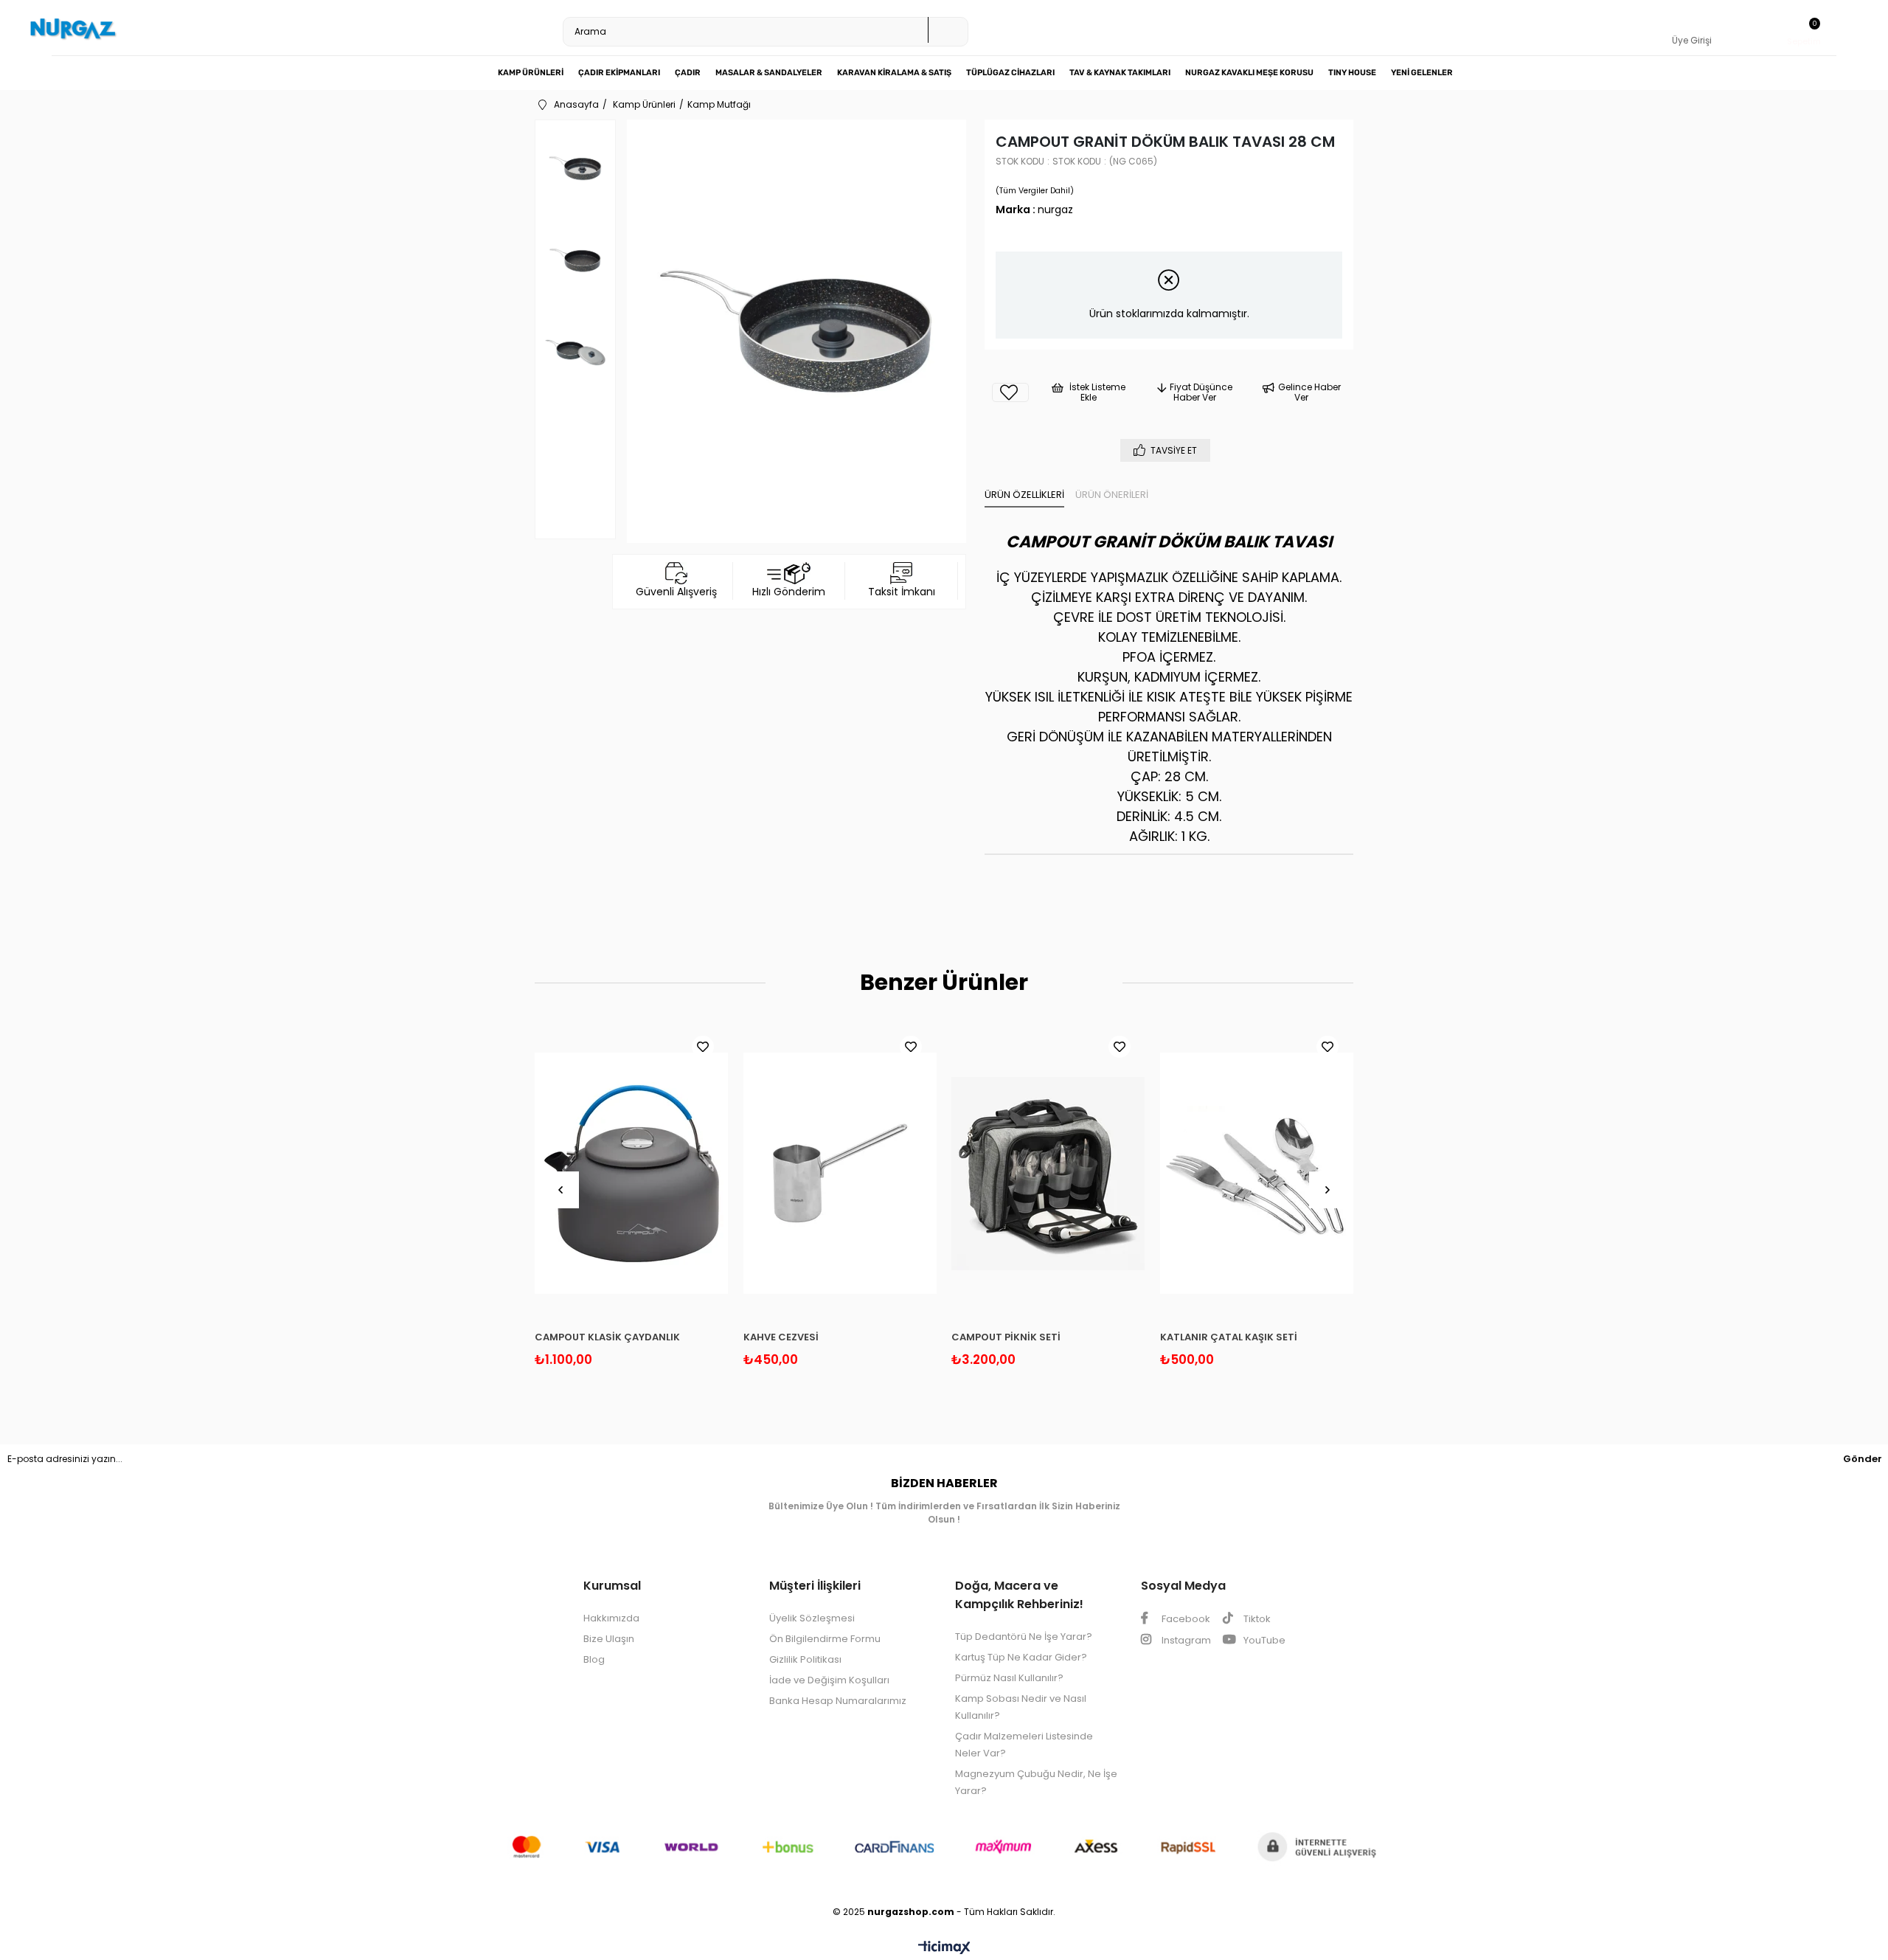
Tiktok (1256, 1619)
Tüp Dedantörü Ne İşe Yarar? (1024, 1637)
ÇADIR (688, 73)
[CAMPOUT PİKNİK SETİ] (1048, 1174)
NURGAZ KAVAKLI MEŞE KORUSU (1249, 73)
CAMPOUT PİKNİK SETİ (1006, 1337)
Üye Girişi (1692, 40)
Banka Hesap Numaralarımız (838, 1701)
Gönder (1863, 1459)
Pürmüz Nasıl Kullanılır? (1009, 1678)
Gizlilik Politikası (805, 1659)
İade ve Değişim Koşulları (829, 1680)
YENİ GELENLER (1422, 73)
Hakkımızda (611, 1618)
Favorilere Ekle (703, 1047)
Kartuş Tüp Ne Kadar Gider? (1021, 1657)
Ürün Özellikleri (1024, 495)
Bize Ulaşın (609, 1639)
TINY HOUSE (1352, 73)
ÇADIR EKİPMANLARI (619, 73)
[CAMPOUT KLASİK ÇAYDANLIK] (632, 1174)
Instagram (1185, 1640)
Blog (594, 1659)
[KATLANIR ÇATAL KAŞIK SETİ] (1257, 1174)
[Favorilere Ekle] (1010, 392)
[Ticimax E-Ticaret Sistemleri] (944, 1949)
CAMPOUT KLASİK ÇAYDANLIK (607, 1337)
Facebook (1185, 1619)
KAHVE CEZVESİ (781, 1337)
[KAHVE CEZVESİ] (840, 1174)
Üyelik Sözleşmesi (812, 1618)
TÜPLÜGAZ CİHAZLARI (1010, 73)
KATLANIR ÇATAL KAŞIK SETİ (1229, 1337)
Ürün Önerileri (1112, 495)
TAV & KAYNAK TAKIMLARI (1120, 73)
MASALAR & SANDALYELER (769, 73)
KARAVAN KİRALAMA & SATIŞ (894, 73)
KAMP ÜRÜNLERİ (531, 73)
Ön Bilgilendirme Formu (825, 1639)
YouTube (1263, 1640)
